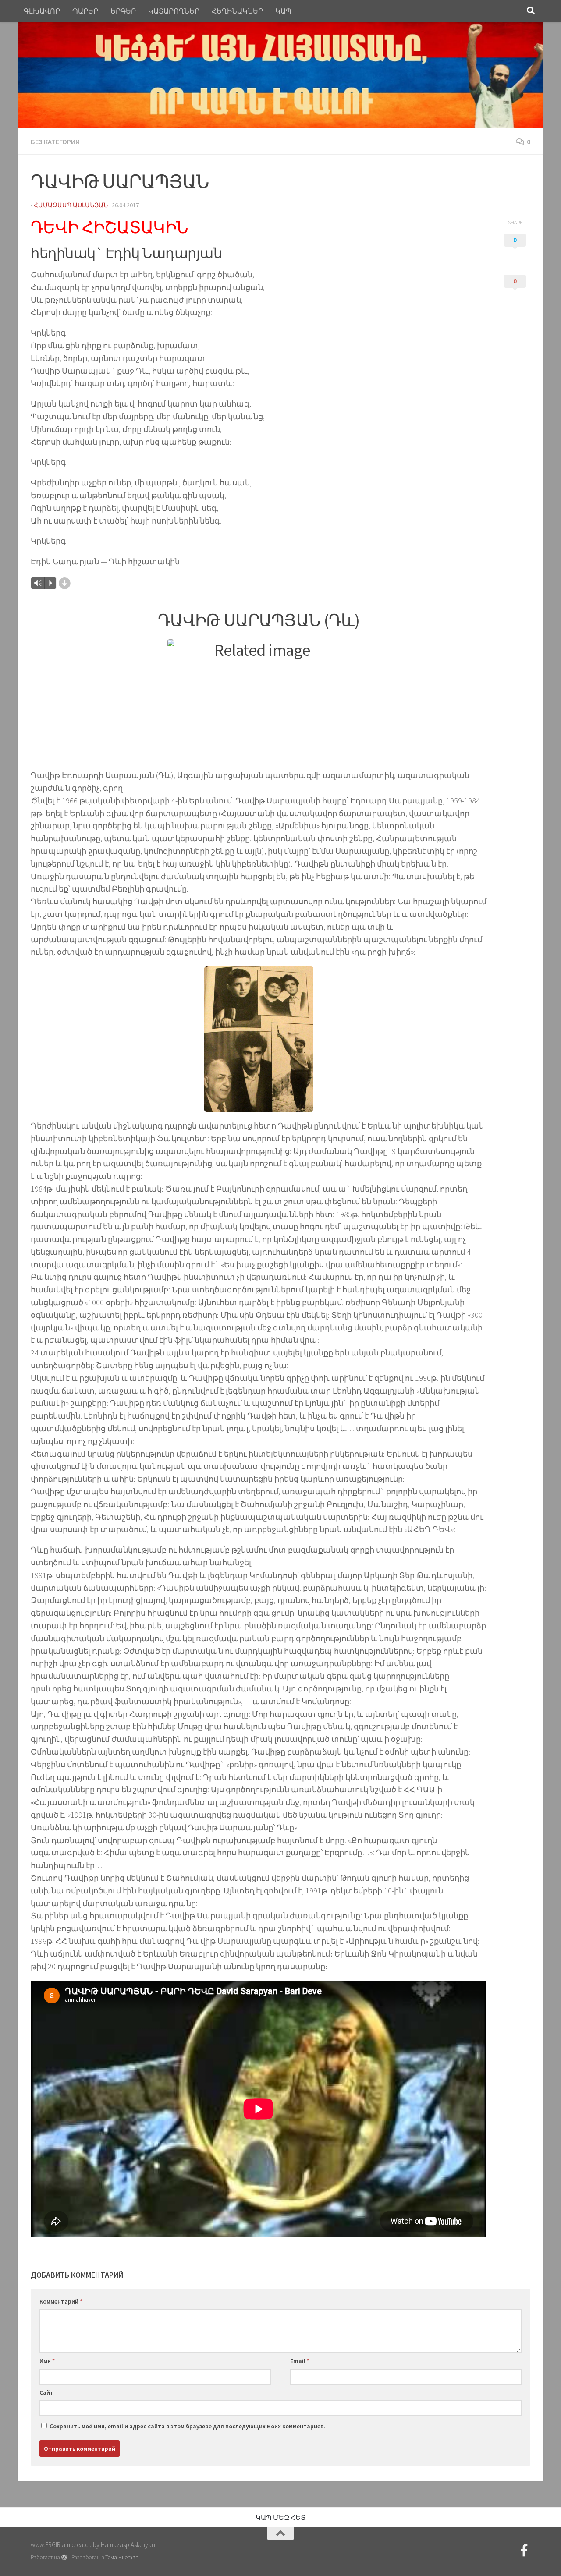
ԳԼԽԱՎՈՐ (42, 11)
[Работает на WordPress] (64, 2557)
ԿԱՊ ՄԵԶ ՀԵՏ (280, 2517)
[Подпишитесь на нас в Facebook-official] (524, 2551)
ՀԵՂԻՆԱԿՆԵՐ (237, 11)
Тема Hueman (122, 2557)
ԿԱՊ (283, 11)
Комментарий (61, 2301)
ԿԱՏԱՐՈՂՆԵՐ (174, 11)
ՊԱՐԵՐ (85, 11)
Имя (47, 2361)
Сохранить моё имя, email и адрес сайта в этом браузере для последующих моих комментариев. (187, 2426)
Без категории (55, 142)
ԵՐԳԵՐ (123, 11)
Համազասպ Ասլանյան (71, 205)
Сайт (46, 2392)
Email (300, 2361)
